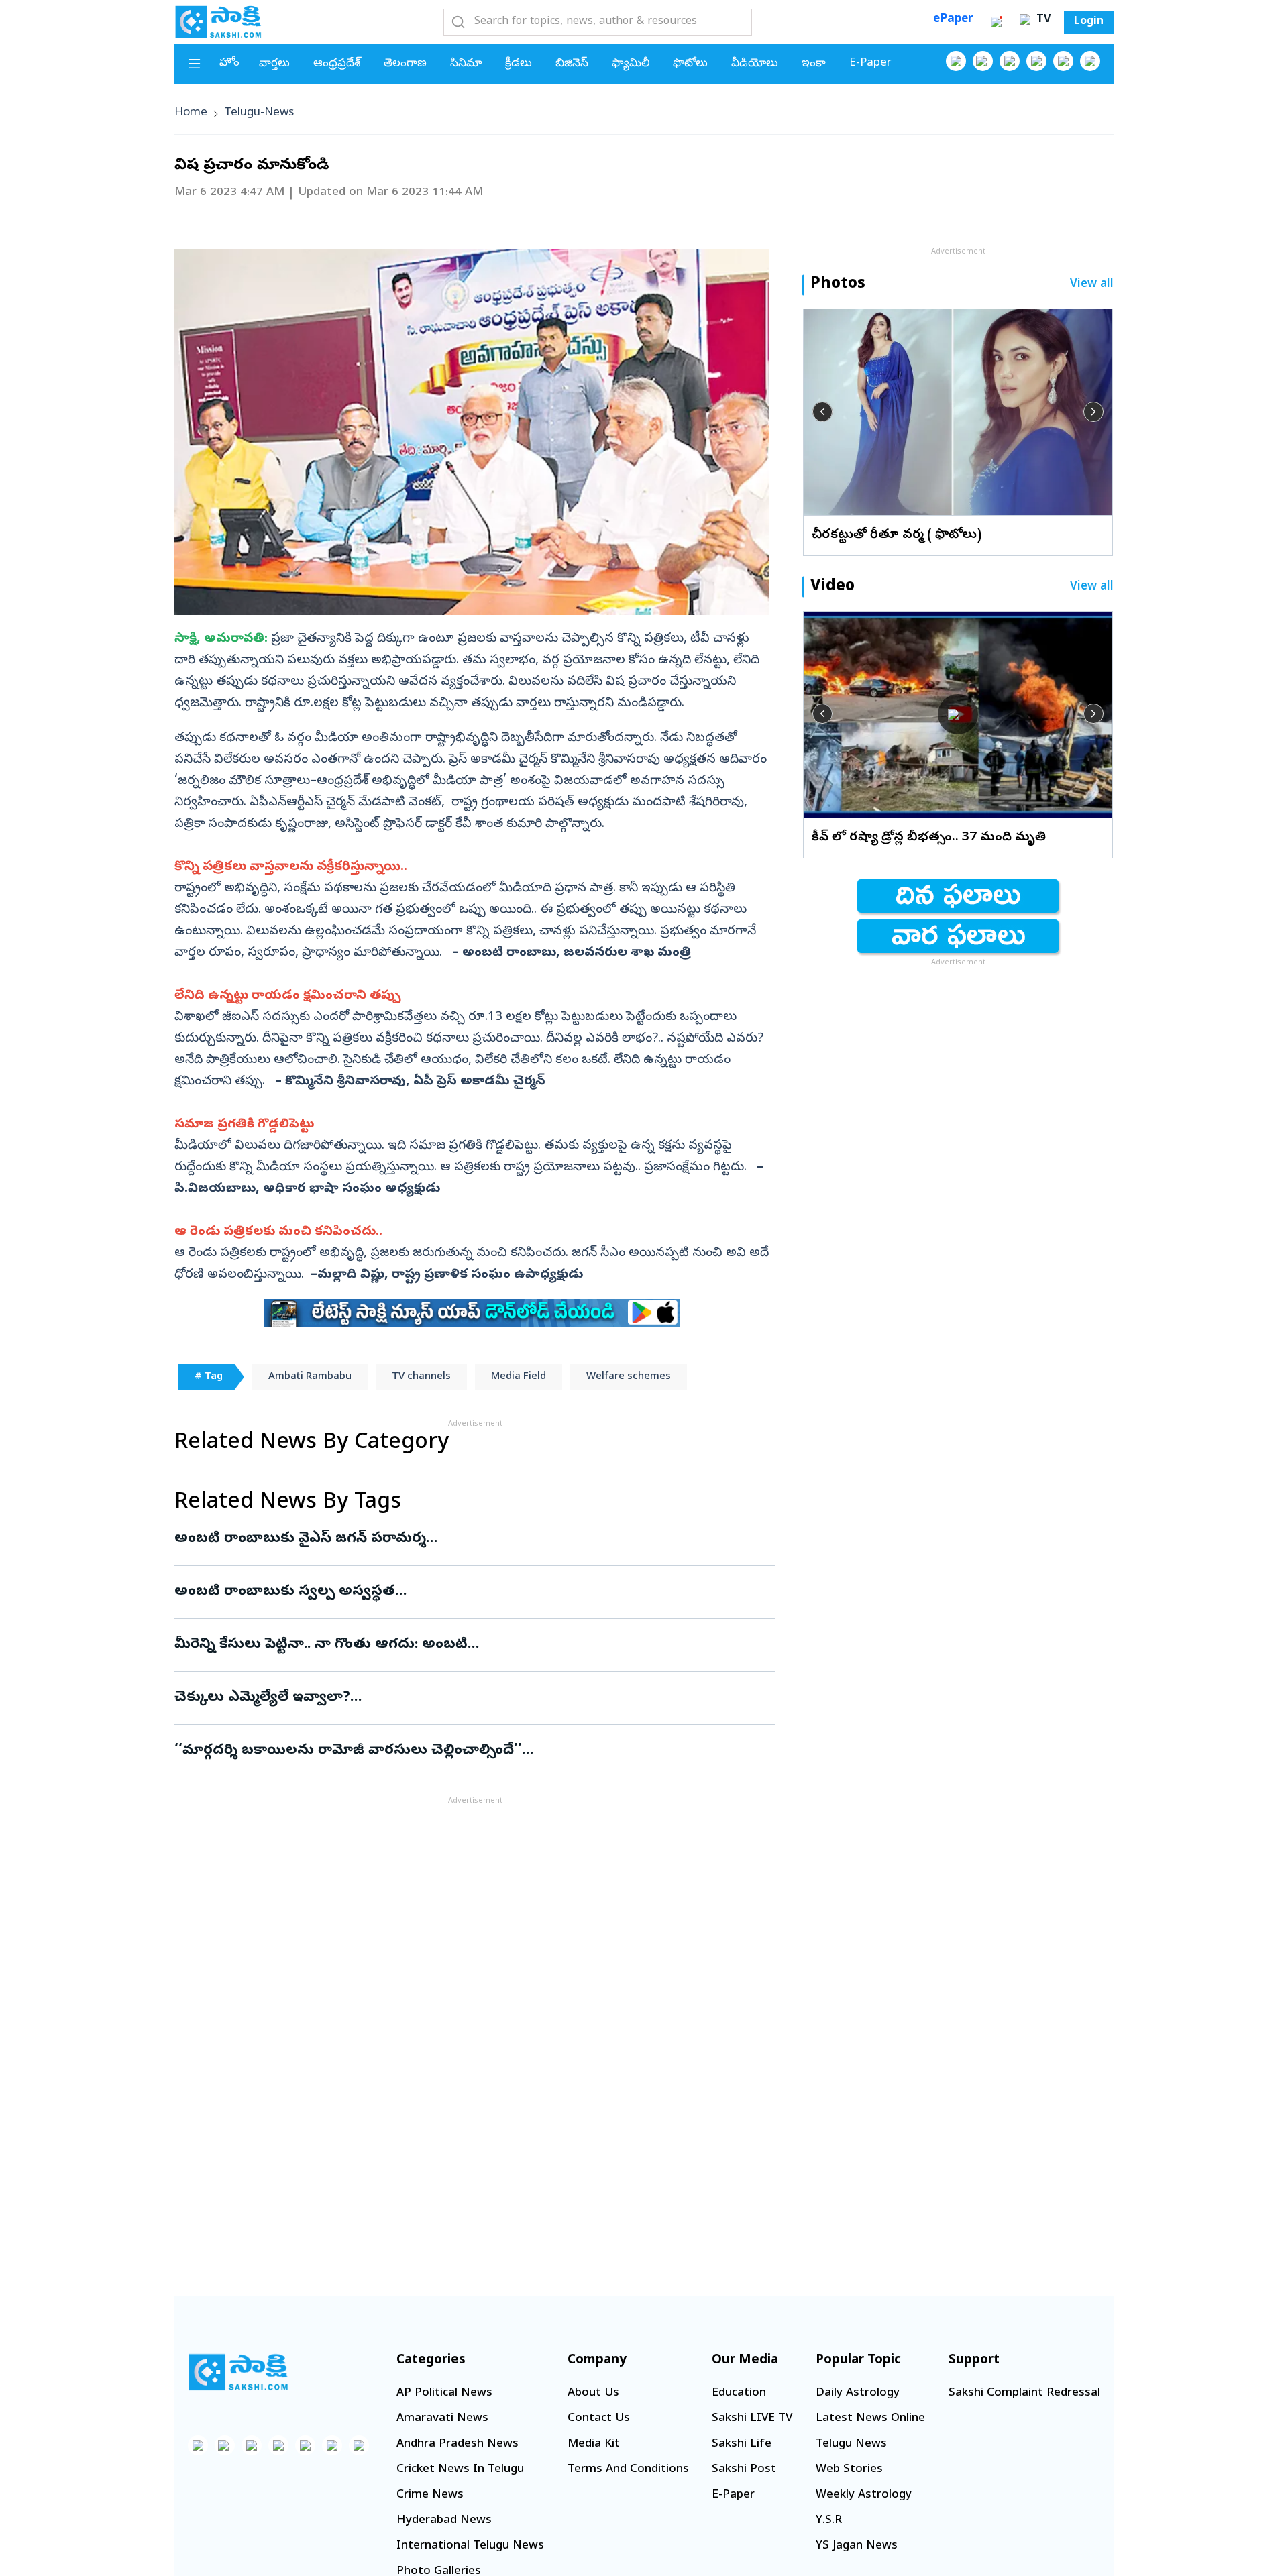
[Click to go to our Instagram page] (1036, 61)
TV (1042, 20)
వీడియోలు (755, 64)
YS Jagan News (857, 2546)
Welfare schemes (629, 1377)
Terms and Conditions (628, 2470)
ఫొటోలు (690, 64)
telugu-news (259, 113)
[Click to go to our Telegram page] (332, 2445)
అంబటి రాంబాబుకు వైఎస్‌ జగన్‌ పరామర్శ (467, 1539)
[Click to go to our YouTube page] (1063, 61)
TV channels (421, 1377)
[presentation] (822, 412)
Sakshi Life (742, 2444)
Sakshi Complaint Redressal (1024, 2393)
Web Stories (849, 2470)
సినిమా (466, 64)
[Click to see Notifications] (996, 22)
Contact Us (599, 2419)
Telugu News (851, 2444)
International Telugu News (470, 2546)
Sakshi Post (744, 2470)
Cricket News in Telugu (460, 2470)
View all (1092, 285)
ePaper (953, 20)
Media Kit (594, 2444)
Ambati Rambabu (310, 1377)
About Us (593, 2393)
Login (1089, 22)
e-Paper (870, 63)
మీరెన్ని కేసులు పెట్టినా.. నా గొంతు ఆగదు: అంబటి (464, 1645)
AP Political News (444, 2393)
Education (739, 2393)
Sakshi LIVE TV (752, 2419)
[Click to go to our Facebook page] (956, 61)
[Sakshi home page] (238, 2372)
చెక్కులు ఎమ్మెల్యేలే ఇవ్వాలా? (463, 1698)
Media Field (519, 1377)
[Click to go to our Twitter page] (1010, 61)
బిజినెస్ (572, 64)
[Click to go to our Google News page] (1090, 61)
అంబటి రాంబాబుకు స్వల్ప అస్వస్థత (461, 1592)
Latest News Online (870, 2419)
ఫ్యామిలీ (631, 64)
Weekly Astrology (864, 2495)
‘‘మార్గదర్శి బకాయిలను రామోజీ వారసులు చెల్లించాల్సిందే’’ (471, 1751)
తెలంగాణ (405, 64)
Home (191, 113)
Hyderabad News (444, 2521)
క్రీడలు (519, 64)
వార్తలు (274, 64)
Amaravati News (442, 2419)
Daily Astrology (858, 2393)
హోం (229, 63)
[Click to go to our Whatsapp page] (983, 61)
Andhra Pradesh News (458, 2444)
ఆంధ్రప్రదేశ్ (337, 64)
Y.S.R (829, 2521)
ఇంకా (814, 64)
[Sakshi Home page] (218, 21)
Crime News (430, 2495)
